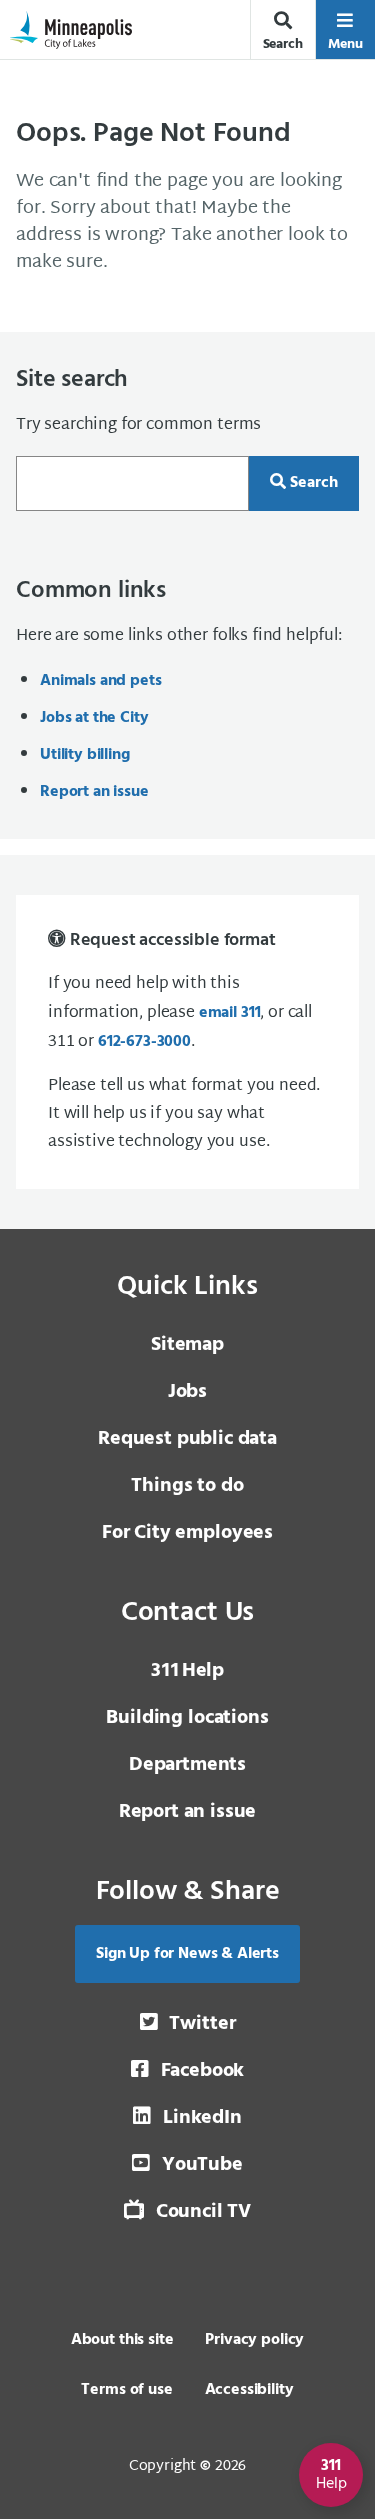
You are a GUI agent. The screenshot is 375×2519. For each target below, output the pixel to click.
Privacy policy (254, 2340)
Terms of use (126, 2390)
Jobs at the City (94, 718)
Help (187, 1671)
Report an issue (94, 792)
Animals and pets (100, 681)
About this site (122, 2340)
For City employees (187, 1533)
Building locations (187, 1718)
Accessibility (249, 2390)
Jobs (187, 1392)
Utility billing (85, 755)
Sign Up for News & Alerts (187, 1954)
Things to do (187, 1486)
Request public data (187, 1439)
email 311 (230, 1013)
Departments (187, 1765)
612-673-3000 (144, 1042)
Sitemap (187, 1345)
